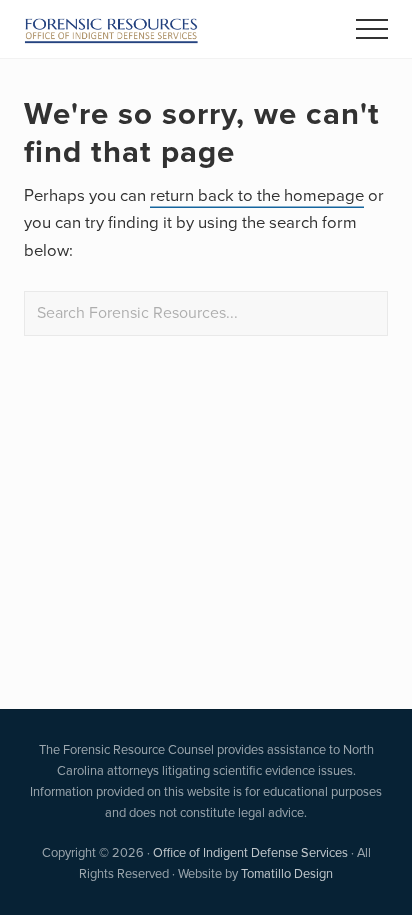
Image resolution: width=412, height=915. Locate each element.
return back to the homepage (257, 195)
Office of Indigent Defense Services (250, 852)
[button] (372, 29)
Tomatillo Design (287, 873)
